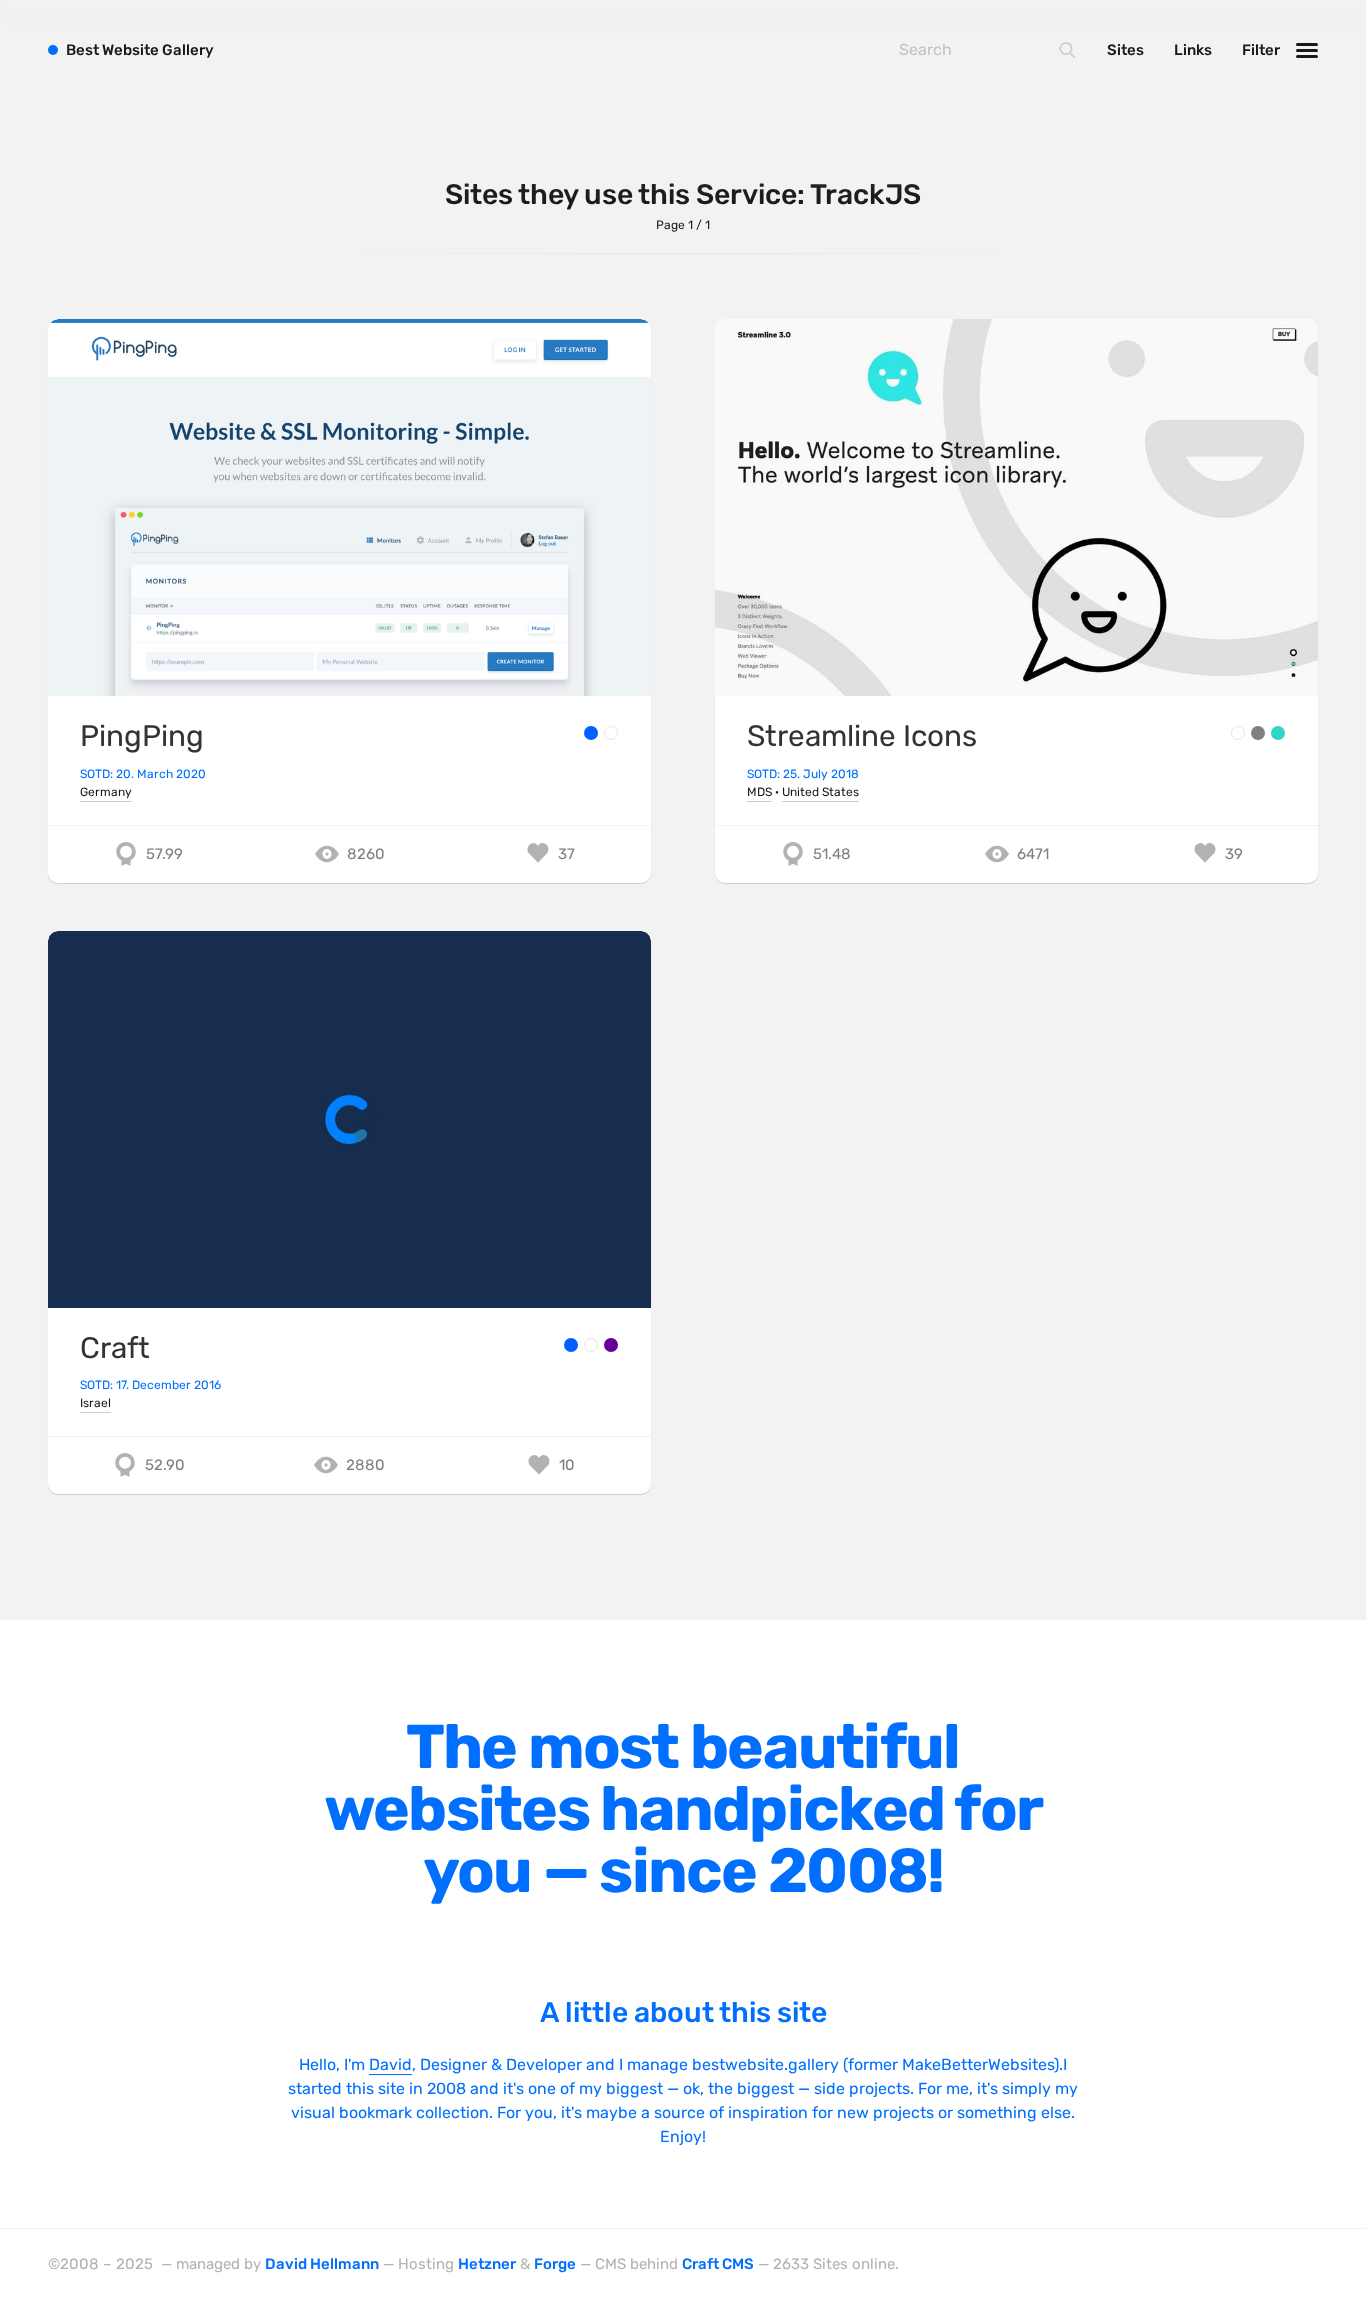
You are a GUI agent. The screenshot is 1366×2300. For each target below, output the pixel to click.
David (390, 2064)
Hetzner (487, 2264)
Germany (106, 792)
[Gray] (1258, 733)
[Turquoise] (1278, 733)
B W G (140, 50)
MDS (759, 792)
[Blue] (591, 733)
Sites (1125, 50)
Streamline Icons (862, 735)
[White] (611, 733)
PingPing (142, 735)
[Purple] (611, 1345)
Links (1193, 50)
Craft (115, 1347)
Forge (555, 2264)
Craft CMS (718, 2264)
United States (820, 792)
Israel (95, 1403)
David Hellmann (322, 2264)
